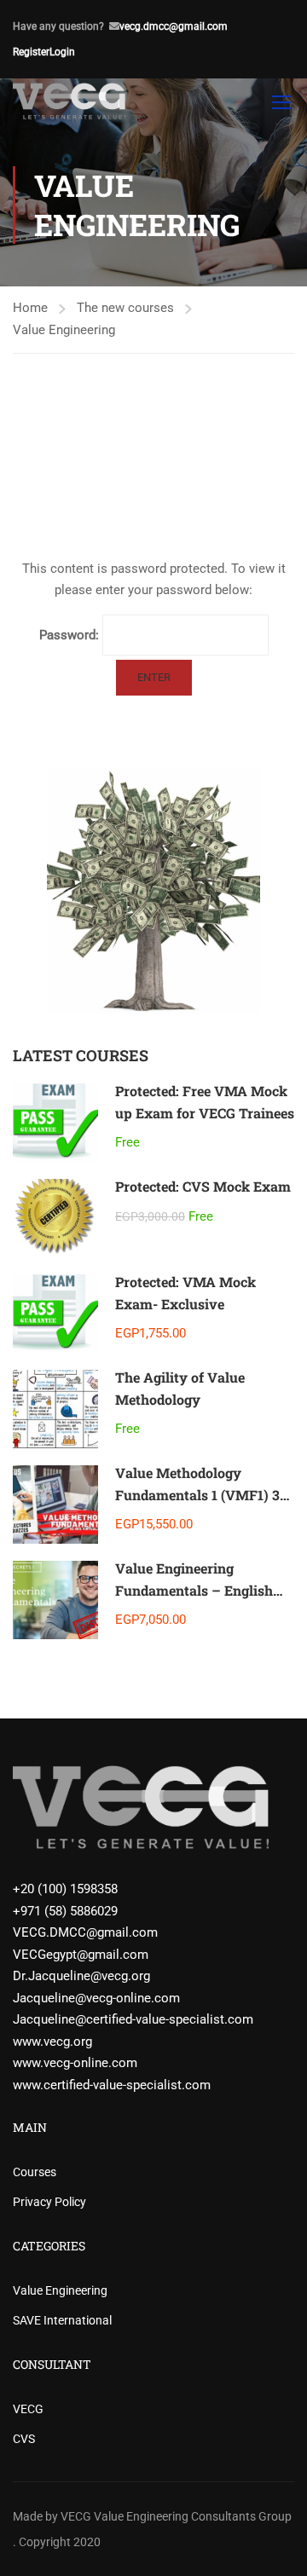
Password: (71, 635)
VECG (28, 2409)
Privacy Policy (49, 2202)
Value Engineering (64, 330)
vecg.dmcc (144, 26)
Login (62, 52)
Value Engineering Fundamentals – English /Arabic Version (194, 1590)
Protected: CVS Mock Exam (203, 1186)
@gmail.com (198, 26)
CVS (24, 2439)
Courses (35, 2172)
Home (30, 308)
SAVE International (62, 2320)
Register (31, 52)
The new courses (125, 308)
